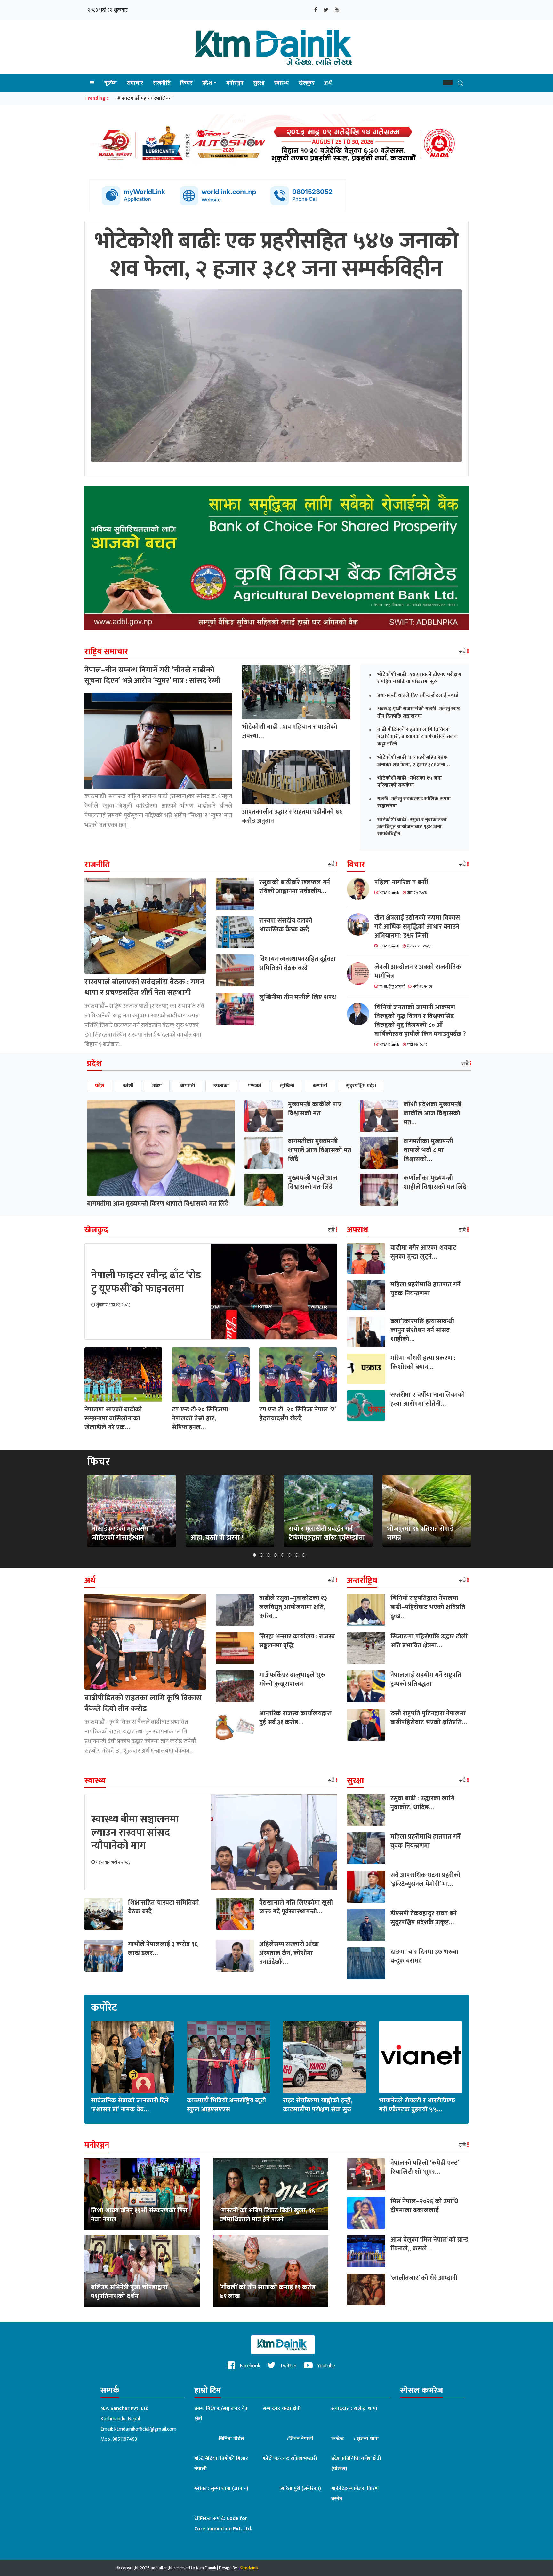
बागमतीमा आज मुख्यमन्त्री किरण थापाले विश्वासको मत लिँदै (158, 1204)
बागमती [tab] (188, 1086)
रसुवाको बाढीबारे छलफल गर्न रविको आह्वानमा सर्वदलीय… (295, 887)
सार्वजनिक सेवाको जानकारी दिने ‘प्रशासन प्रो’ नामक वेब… (130, 2105)
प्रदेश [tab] (100, 1086)
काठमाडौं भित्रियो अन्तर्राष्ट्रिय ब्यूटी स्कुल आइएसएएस (226, 2105)
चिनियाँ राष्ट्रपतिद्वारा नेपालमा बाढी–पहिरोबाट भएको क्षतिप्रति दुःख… (428, 1607)
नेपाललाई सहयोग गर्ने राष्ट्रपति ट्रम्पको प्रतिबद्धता (426, 1679)
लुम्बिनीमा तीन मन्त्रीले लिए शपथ (298, 997)
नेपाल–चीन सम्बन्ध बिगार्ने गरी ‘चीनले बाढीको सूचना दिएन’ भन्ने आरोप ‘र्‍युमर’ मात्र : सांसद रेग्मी (152, 675)
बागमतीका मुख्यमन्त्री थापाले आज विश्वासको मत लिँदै (320, 1150)
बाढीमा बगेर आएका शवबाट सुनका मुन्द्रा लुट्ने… (423, 1252)
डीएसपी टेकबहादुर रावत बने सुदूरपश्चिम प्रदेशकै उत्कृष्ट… (424, 1918)
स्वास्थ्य (282, 83)
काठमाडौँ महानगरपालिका (147, 98)
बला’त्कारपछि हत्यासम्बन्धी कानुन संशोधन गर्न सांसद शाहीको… (422, 1330)
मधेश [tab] (157, 1086)
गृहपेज (111, 83)
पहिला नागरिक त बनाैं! (401, 882)
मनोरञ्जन (235, 83)
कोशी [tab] (128, 1086)
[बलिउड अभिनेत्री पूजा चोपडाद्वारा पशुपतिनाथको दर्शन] (142, 2271)
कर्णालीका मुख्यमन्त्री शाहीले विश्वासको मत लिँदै (435, 1182)
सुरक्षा (259, 83)
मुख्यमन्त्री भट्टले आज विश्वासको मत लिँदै (313, 1182)
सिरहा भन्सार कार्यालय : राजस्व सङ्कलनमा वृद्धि (297, 1641)
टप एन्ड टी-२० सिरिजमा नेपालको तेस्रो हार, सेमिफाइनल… (200, 1418)
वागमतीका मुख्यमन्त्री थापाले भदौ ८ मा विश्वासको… (428, 1150)
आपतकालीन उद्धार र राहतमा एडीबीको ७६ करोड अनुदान (292, 816)
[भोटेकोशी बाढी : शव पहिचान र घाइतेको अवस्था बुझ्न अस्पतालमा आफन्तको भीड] (296, 692)
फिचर (186, 83)
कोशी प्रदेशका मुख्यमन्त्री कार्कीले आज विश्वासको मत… (433, 1113)
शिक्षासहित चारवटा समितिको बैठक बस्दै (164, 1907)
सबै (463, 652)
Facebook (249, 2366)
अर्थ (328, 83)
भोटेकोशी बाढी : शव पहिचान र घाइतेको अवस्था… (290, 731)
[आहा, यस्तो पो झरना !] (230, 1511)
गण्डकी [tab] (255, 1086)
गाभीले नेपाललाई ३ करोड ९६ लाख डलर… (163, 1949)
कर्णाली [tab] (320, 1086)
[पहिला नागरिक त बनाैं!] (361, 889)
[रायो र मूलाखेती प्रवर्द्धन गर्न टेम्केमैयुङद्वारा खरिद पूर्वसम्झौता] (328, 1511)
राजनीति (162, 83)
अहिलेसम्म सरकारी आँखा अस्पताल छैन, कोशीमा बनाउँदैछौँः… (289, 1953)
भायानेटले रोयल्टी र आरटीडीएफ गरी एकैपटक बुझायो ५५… (417, 2105)
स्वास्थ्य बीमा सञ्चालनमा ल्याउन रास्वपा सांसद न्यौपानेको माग (135, 1833)
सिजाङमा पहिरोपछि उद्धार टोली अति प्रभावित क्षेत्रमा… (429, 1641)
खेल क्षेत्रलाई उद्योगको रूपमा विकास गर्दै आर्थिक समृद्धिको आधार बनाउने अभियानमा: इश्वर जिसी (417, 927)
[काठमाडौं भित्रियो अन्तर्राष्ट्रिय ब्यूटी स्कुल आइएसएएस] (228, 2057)
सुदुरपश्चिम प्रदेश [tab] (361, 1086)
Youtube (325, 2366)
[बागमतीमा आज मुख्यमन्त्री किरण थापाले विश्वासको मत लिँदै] (161, 1148)
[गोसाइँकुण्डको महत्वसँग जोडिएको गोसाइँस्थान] (132, 1511)
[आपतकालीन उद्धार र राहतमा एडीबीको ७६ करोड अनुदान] (296, 777)
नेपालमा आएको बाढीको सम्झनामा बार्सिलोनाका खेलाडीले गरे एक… (113, 1418)
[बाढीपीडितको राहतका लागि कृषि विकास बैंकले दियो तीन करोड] (145, 1641)
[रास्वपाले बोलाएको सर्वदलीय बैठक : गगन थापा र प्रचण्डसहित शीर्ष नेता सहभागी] (145, 925)
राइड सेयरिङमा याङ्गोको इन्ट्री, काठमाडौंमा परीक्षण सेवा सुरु (318, 2105)
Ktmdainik (249, 2568)
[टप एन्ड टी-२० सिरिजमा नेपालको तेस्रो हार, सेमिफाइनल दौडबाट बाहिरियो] (211, 1374)
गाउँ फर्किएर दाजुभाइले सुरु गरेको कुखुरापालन (292, 1679)
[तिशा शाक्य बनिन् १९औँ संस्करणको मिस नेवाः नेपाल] (142, 2194)
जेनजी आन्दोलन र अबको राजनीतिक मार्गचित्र (418, 971)
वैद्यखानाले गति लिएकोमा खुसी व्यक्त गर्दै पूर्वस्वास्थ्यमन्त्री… (296, 1907)
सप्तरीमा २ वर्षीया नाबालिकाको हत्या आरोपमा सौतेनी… (428, 1399)
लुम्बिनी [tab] (287, 1086)
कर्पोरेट (104, 2008)
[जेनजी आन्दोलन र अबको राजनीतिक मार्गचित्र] (361, 974)
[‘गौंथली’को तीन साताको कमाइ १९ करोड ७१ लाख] (271, 2271)
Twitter (288, 2366)
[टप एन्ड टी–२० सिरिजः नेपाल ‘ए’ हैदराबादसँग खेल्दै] (298, 1374)
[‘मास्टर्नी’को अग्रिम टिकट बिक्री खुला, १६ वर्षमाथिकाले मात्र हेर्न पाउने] (271, 2194)
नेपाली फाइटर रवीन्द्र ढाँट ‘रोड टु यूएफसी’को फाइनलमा (146, 1282)
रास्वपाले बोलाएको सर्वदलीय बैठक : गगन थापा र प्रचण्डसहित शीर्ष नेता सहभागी (144, 987)
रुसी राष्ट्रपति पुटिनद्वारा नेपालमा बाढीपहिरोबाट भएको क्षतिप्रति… (429, 1718)
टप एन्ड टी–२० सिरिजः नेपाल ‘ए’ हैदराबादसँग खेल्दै (297, 1414)
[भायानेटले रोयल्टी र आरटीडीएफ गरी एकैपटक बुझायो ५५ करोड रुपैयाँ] (421, 2057)
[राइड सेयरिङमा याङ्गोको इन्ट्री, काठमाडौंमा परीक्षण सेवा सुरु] (325, 2057)
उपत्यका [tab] (221, 1086)
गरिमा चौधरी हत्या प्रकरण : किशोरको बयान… (423, 1363)
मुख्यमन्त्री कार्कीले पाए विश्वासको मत (315, 1109)
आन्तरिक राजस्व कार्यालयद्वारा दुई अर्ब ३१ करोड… (296, 1718)
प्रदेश (207, 83)
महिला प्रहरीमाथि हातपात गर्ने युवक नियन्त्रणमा (425, 1289)
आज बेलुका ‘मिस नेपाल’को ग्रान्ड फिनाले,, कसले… (429, 2244)
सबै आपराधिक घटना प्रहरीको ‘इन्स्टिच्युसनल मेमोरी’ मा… (425, 1880)
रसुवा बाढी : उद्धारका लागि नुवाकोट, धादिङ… (422, 1803)
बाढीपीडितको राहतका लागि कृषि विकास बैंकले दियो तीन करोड (143, 1703)
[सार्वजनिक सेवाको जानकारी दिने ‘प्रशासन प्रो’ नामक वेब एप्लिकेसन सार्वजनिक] (132, 2057)
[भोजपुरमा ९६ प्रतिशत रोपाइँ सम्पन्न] (427, 1511)
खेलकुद (307, 83)
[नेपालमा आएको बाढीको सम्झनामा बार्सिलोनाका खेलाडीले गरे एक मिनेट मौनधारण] (123, 1374)
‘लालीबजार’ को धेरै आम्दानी (424, 2278)
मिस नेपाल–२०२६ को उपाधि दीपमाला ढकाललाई (424, 2206)
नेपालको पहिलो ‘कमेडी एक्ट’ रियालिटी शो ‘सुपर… (425, 2167)
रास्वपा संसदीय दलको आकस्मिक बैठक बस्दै (286, 925)
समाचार (135, 83)
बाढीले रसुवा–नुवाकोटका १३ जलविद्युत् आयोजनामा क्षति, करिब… (293, 1607)
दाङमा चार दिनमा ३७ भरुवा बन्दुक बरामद (424, 1956)
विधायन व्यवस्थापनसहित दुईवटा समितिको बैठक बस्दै (297, 963)
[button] (448, 82)
